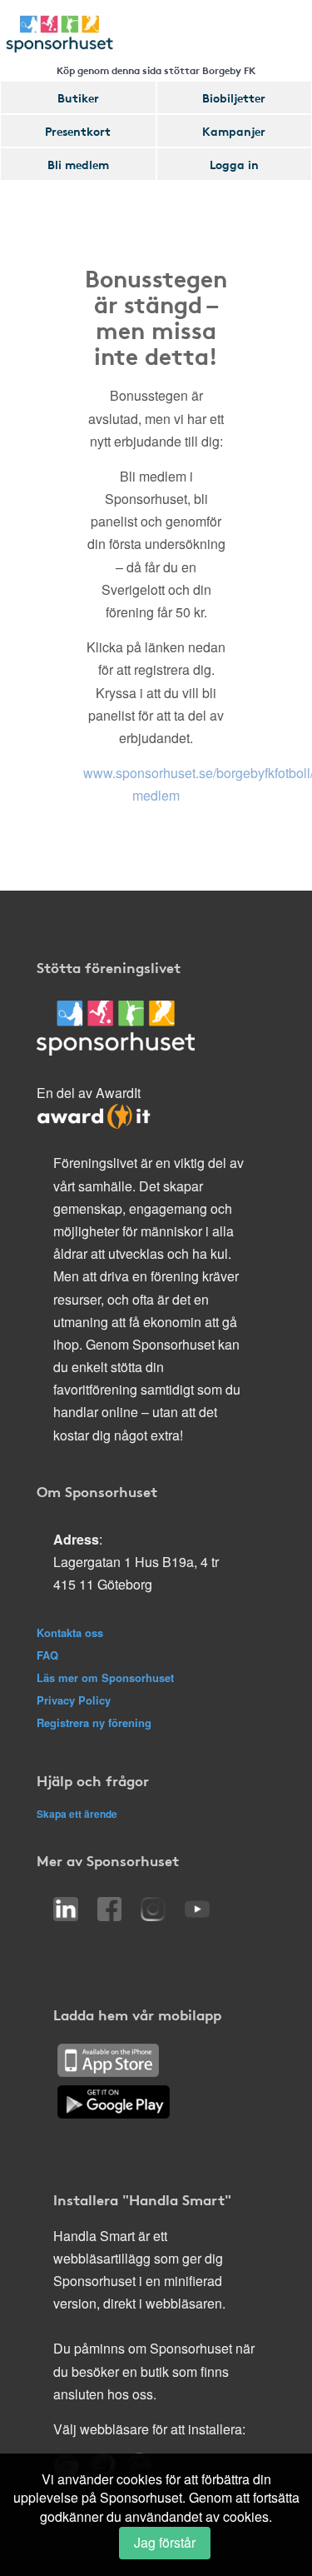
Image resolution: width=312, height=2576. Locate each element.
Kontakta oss (70, 1632)
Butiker (78, 97)
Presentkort (78, 131)
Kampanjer (234, 131)
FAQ (47, 1655)
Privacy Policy (74, 1700)
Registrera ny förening (94, 1722)
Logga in (234, 164)
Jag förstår (165, 2542)
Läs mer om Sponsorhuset (105, 1677)
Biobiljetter (234, 97)
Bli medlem (78, 164)
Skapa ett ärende (77, 1814)
